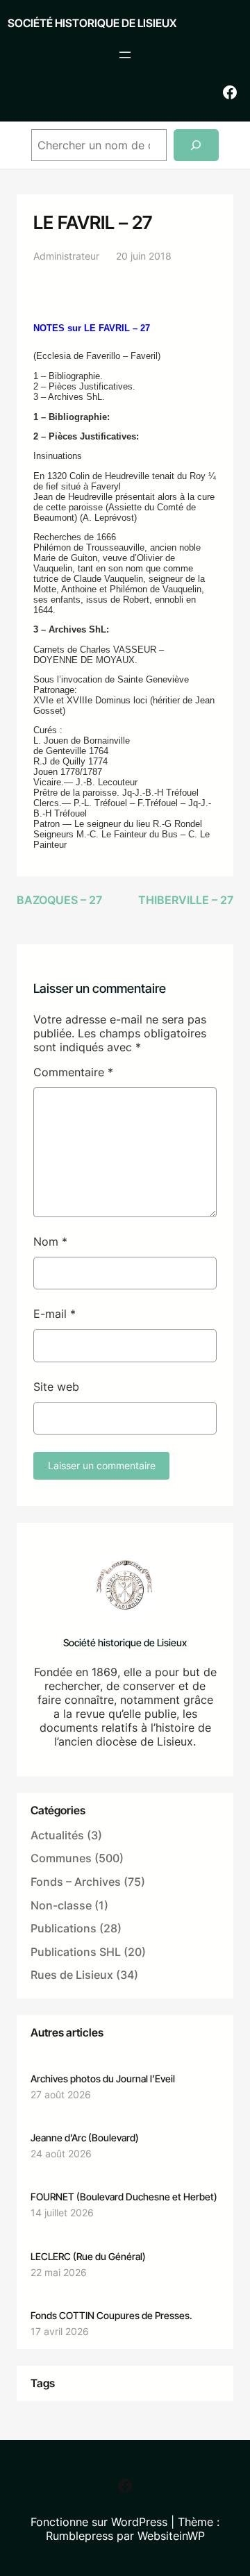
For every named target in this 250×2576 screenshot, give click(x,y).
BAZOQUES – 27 (59, 900)
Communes (61, 1858)
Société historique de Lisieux (92, 23)
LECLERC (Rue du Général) (88, 2256)
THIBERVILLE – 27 (186, 900)
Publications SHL (76, 1952)
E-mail (55, 1314)
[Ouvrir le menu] (125, 55)
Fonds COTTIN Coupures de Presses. (111, 2315)
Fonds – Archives (76, 1882)
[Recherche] (196, 145)
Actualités (57, 1835)
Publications (64, 1928)
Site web (56, 1387)
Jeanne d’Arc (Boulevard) (85, 2138)
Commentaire (73, 1072)
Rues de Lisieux (72, 1975)
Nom (50, 1241)
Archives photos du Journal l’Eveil (103, 2079)
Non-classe (61, 1905)
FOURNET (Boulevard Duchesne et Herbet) (124, 2197)
